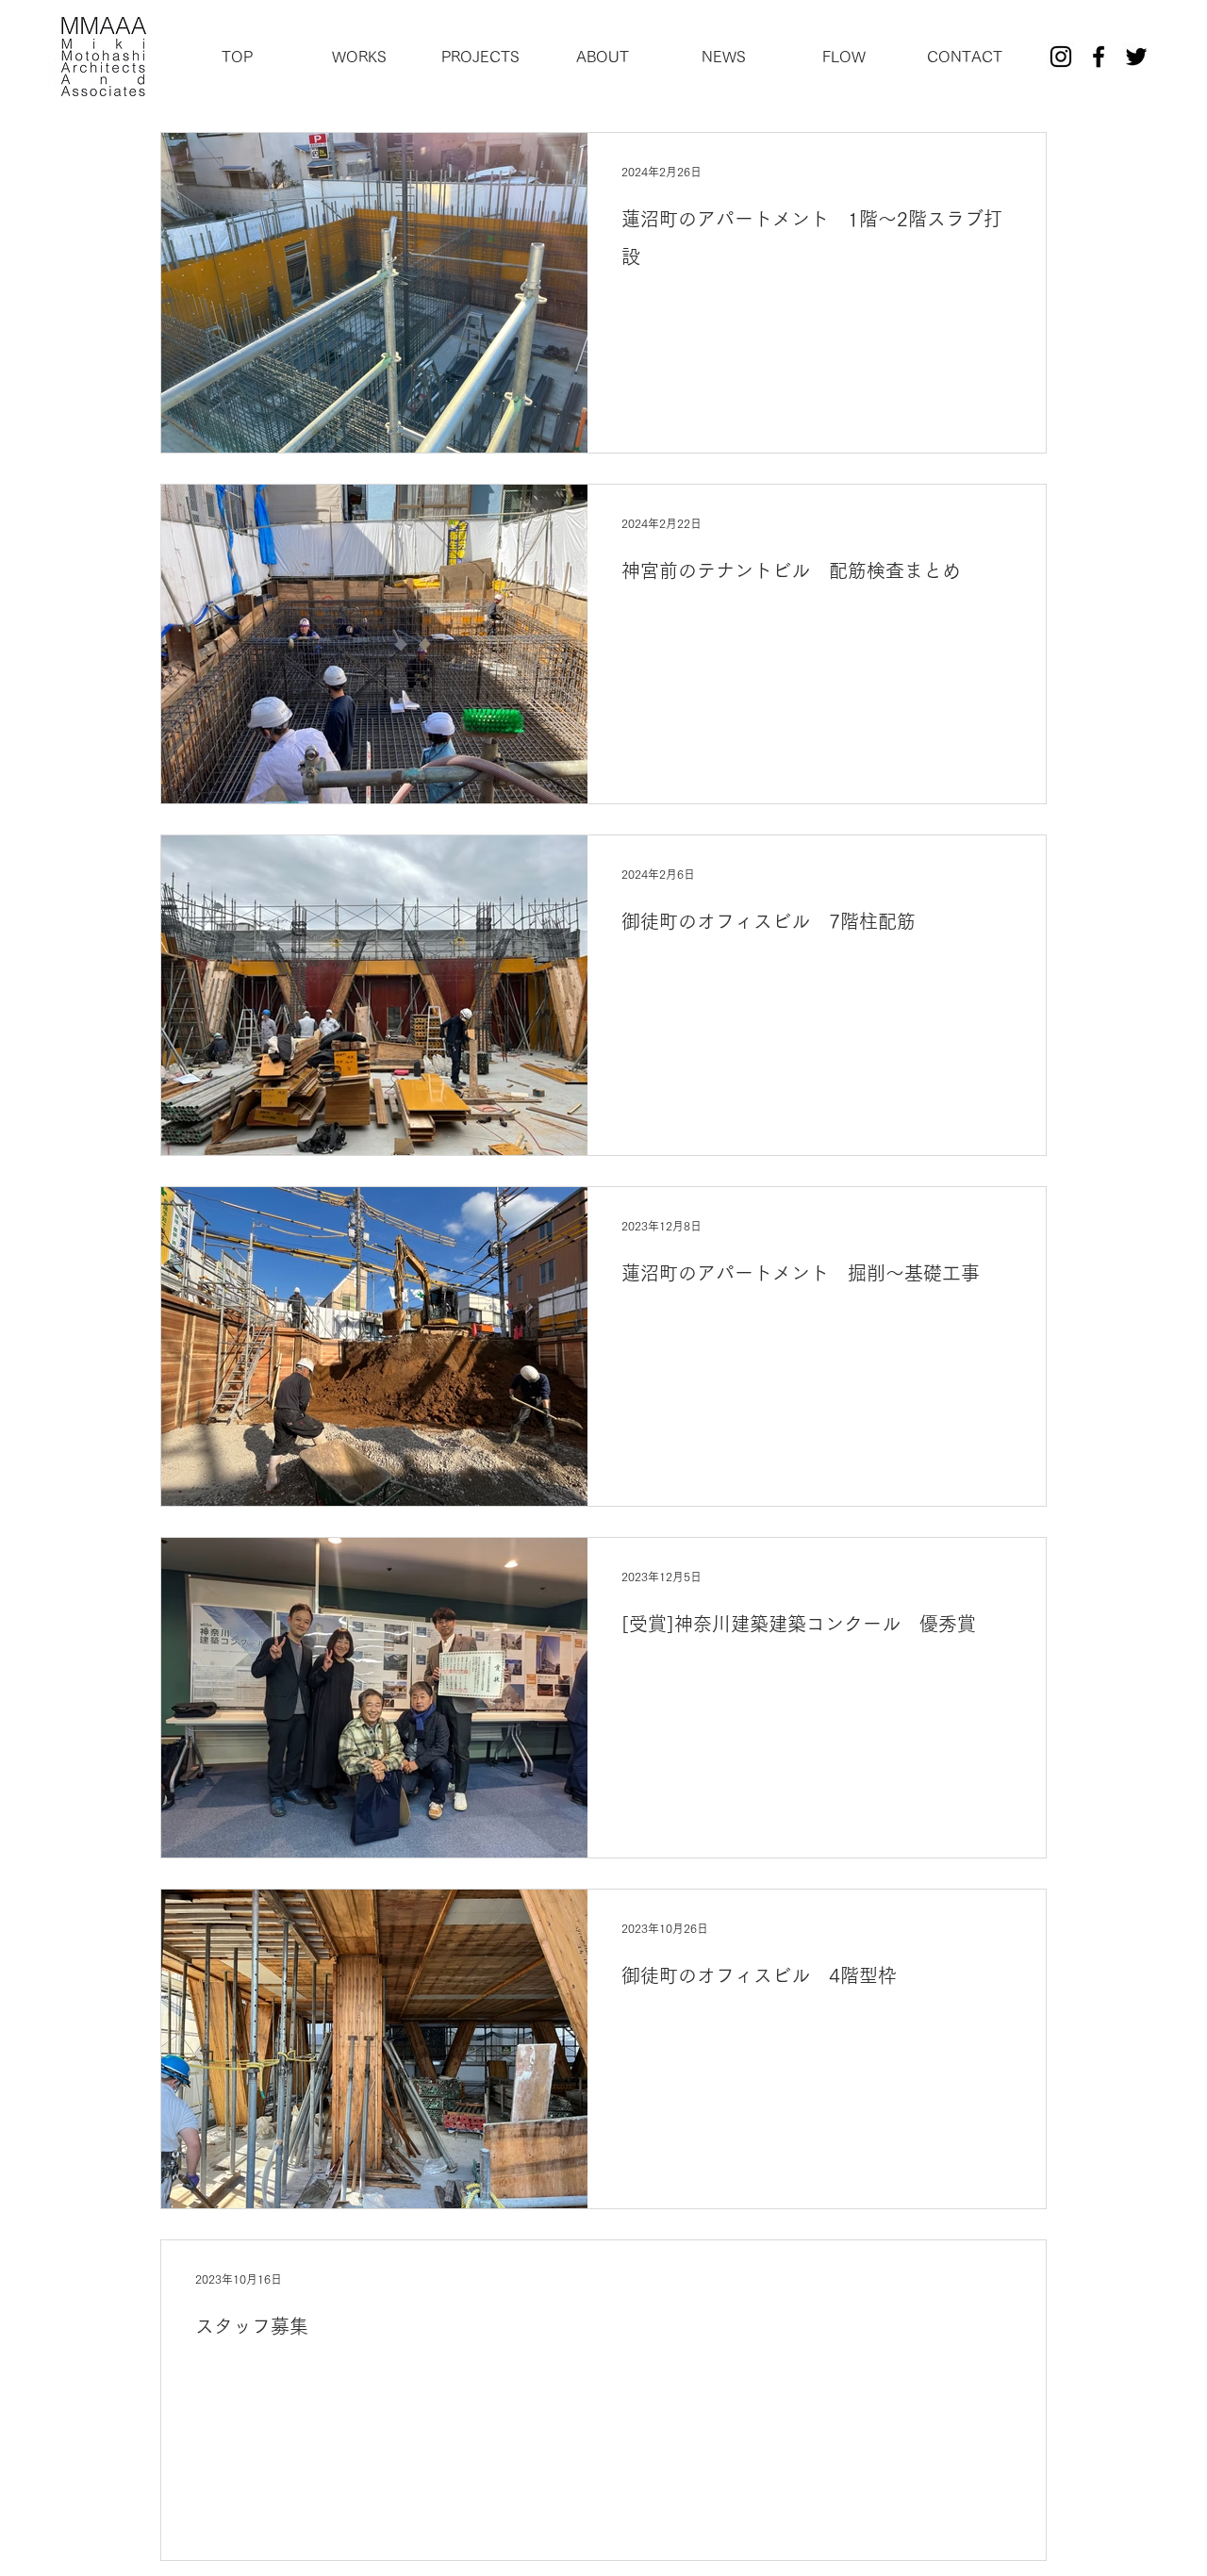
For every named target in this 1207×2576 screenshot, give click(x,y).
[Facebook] (1099, 57)
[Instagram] (1061, 57)
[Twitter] (1136, 57)
